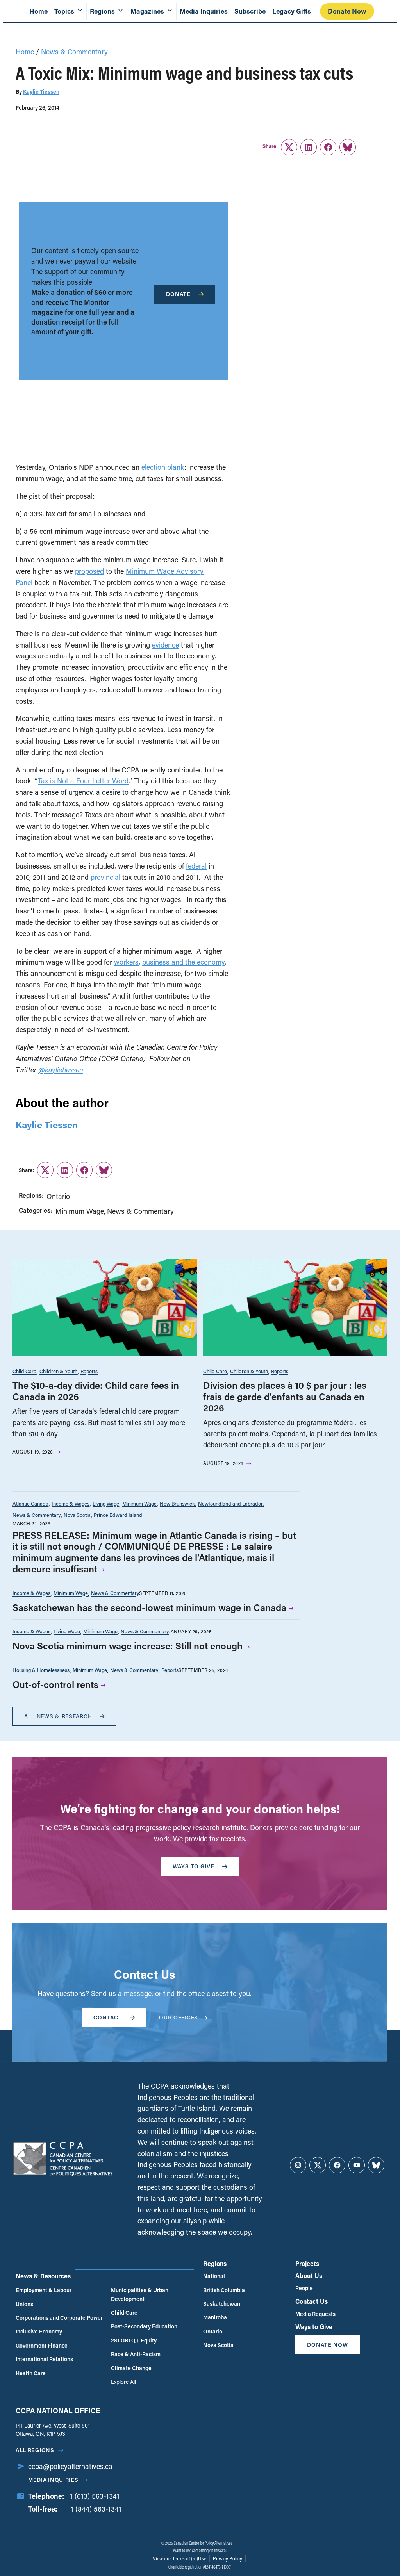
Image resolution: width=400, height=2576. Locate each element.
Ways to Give (314, 2327)
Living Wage (106, 1503)
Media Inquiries (204, 11)
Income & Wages (71, 1503)
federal (196, 866)
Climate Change (131, 2368)
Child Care (24, 1371)
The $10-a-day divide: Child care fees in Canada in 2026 (96, 1391)
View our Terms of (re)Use (179, 2558)
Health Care (31, 2373)
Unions (24, 2304)
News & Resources (43, 2276)
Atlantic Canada (30, 1503)
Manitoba (215, 2317)
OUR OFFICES (179, 2017)
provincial (105, 877)
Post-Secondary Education (144, 2326)
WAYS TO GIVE (194, 1866)
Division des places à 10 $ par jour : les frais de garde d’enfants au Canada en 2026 (285, 1396)
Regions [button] (102, 11)
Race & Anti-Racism (136, 2354)
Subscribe (250, 11)
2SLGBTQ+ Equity (134, 2340)
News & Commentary (74, 52)
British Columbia (224, 2290)
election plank (163, 467)
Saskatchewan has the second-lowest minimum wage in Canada (149, 1607)
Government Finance (42, 2345)
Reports (89, 1371)
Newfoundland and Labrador (230, 1503)
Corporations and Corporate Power (59, 2318)
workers (126, 962)
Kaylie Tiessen (41, 92)
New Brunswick (177, 1503)
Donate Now (347, 11)
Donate (178, 294)
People (304, 2288)
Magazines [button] (147, 11)
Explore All (123, 2382)
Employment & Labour (44, 2290)
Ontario (58, 1196)
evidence (165, 645)
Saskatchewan (222, 2304)
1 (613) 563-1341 (95, 2496)
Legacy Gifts (292, 11)
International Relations (44, 2359)
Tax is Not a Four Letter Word (83, 781)
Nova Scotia (77, 1515)
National (214, 2276)
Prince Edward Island (118, 1515)
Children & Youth (58, 1371)
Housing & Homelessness (41, 1670)
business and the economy (183, 962)
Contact (108, 2017)
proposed (89, 571)
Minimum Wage (80, 1211)
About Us (309, 2275)
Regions (215, 2263)
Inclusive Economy (39, 2331)
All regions (35, 2450)
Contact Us (312, 2301)
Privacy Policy (228, 2558)
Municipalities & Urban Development (140, 2294)
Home (38, 11)
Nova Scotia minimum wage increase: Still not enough (128, 1646)
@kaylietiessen (61, 1070)
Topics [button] (64, 11)
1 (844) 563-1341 (96, 2509)
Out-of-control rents (55, 1684)
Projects (307, 2263)
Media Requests (315, 2314)
